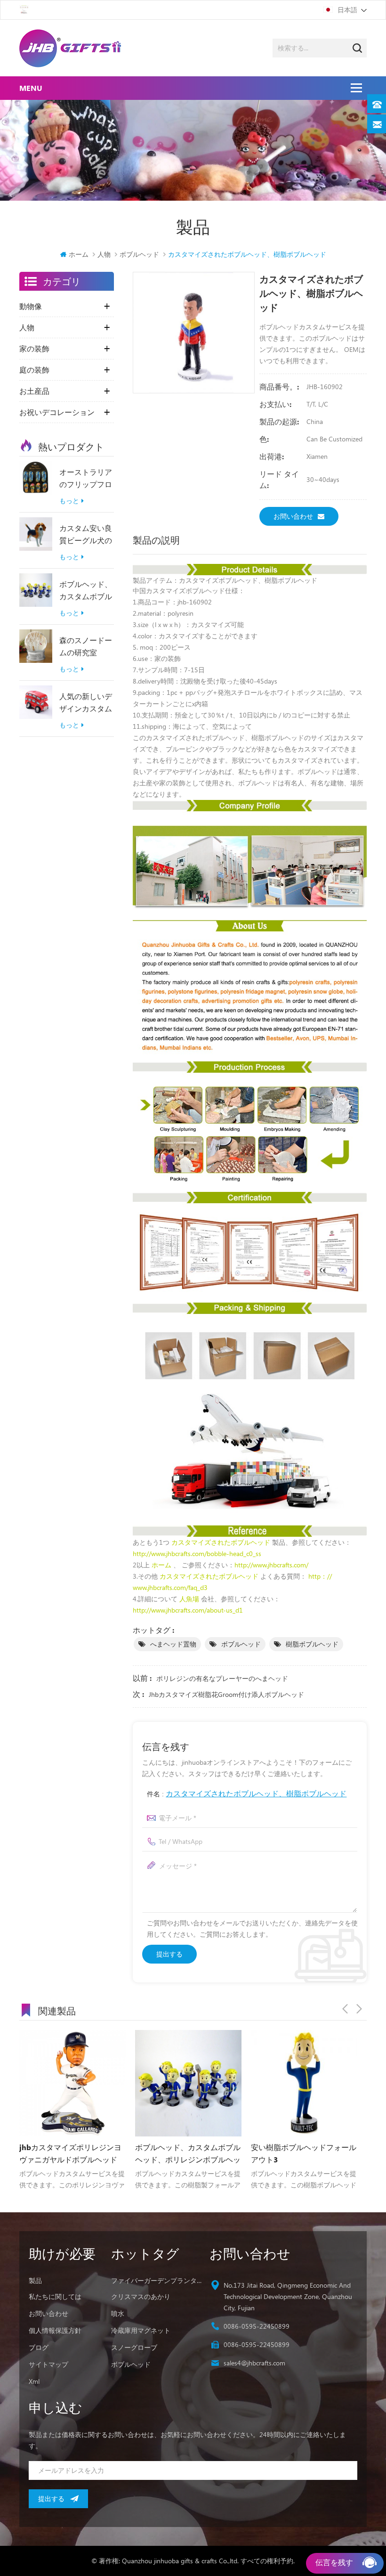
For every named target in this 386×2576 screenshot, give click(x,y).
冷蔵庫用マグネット (141, 2330)
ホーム (79, 254)
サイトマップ (48, 2364)
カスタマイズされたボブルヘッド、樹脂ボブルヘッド (256, 1793)
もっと (69, 501)
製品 (35, 2280)
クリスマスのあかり (141, 2296)
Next (359, 2009)
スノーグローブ (134, 2347)
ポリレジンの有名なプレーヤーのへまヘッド (222, 1678)
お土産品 (34, 391)
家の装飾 (34, 349)
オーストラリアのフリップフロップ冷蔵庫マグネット (86, 479)
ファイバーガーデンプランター (157, 2280)
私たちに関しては (55, 2296)
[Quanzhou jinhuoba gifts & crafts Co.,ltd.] (70, 48)
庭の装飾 (34, 370)
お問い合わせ (293, 516)
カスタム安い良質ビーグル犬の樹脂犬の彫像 (86, 535)
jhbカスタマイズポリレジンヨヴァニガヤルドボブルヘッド (70, 2153)
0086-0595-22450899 (257, 2326)
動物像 (31, 306)
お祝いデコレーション (57, 412)
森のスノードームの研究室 (86, 646)
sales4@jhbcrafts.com (254, 2363)
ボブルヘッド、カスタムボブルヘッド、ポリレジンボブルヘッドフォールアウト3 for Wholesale (86, 591)
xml (34, 2381)
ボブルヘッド (241, 1644)
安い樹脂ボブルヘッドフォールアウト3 (304, 2153)
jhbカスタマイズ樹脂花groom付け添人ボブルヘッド (226, 1694)
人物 (104, 254)
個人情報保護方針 (55, 2330)
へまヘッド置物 (173, 1644)
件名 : (247, 1793)
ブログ (39, 2347)
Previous (345, 2009)
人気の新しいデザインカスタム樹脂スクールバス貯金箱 (86, 703)
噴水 (118, 2313)
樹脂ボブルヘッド (312, 1644)
